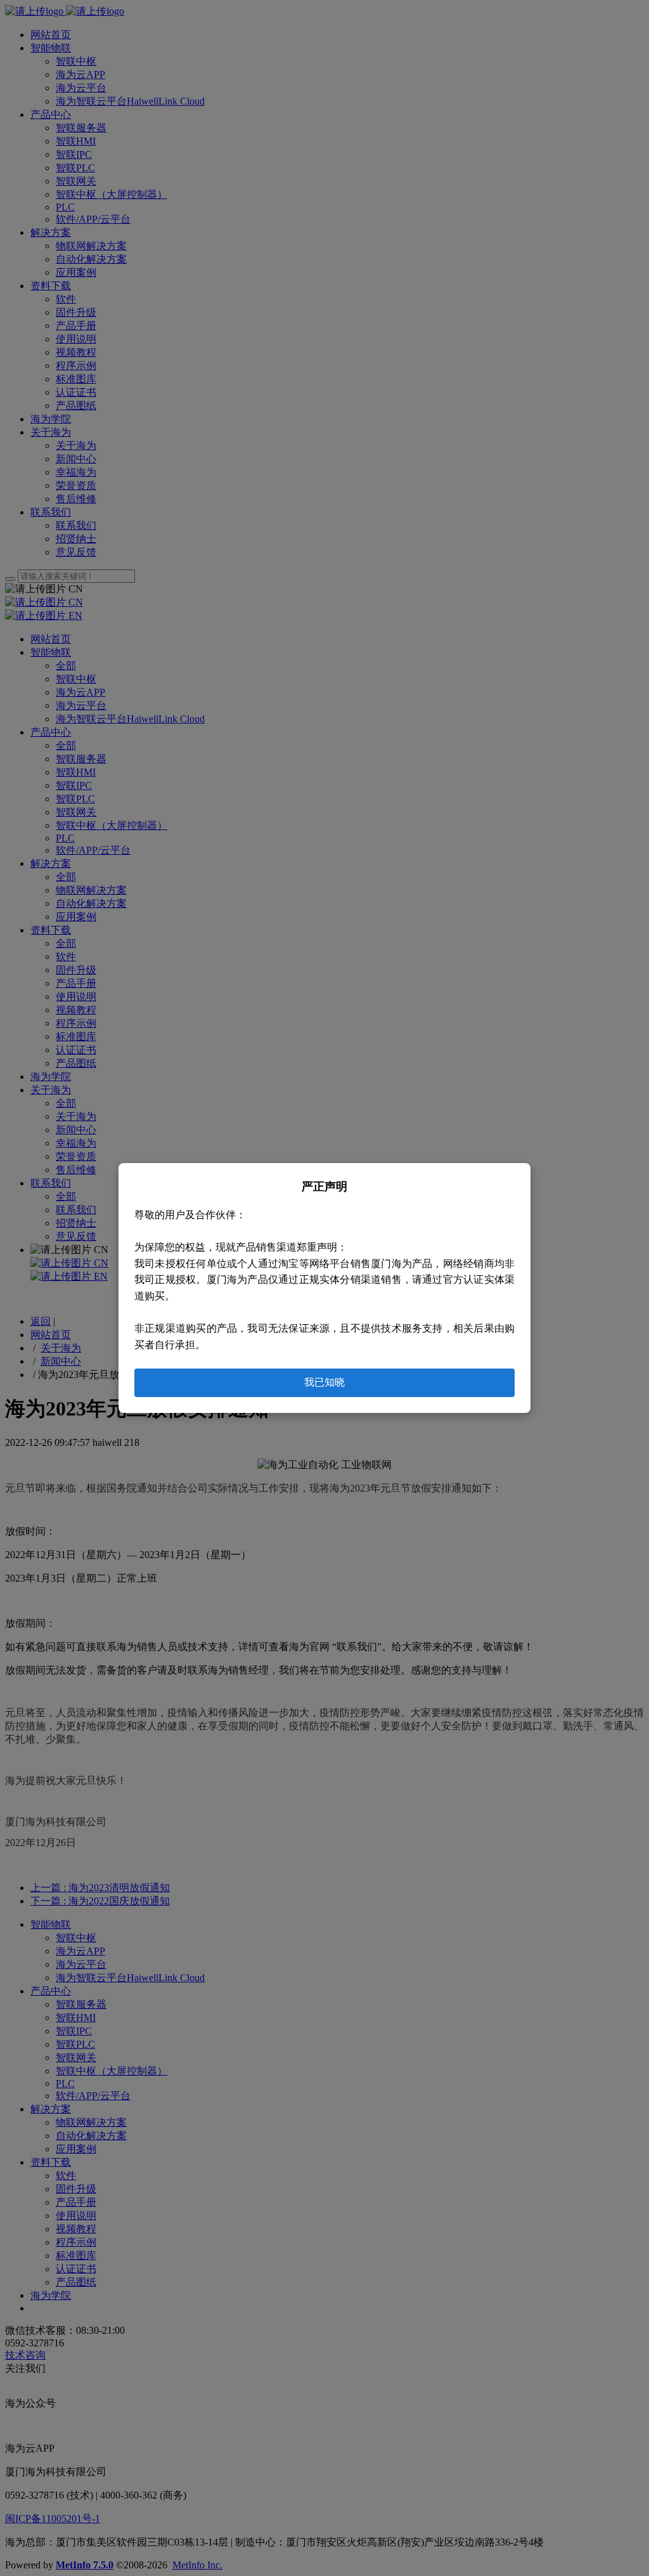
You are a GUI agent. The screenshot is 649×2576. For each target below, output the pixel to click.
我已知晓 (324, 1382)
